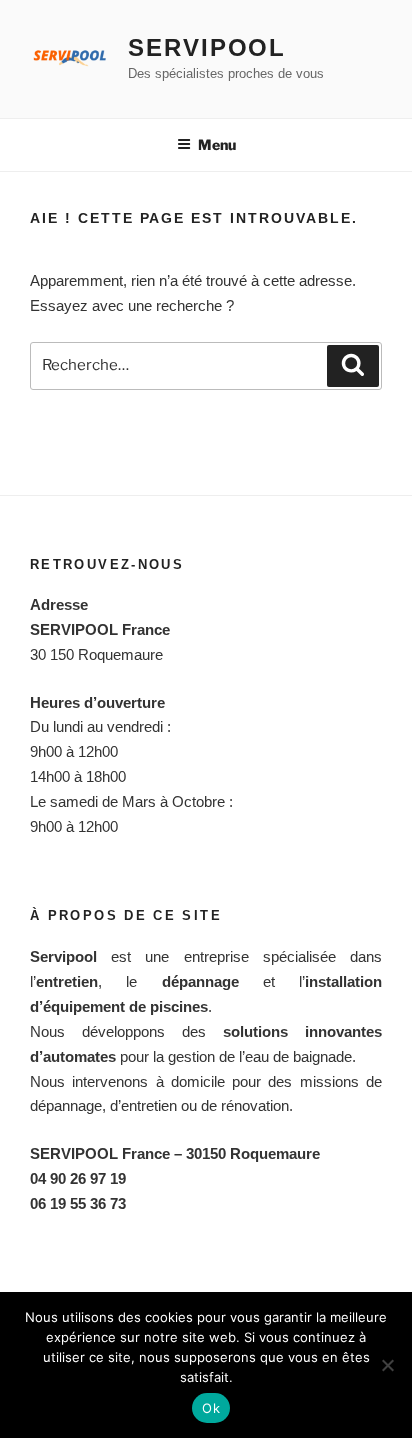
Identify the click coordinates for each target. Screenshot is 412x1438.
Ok (211, 1408)
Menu (217, 144)
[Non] (387, 1365)
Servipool (207, 47)
